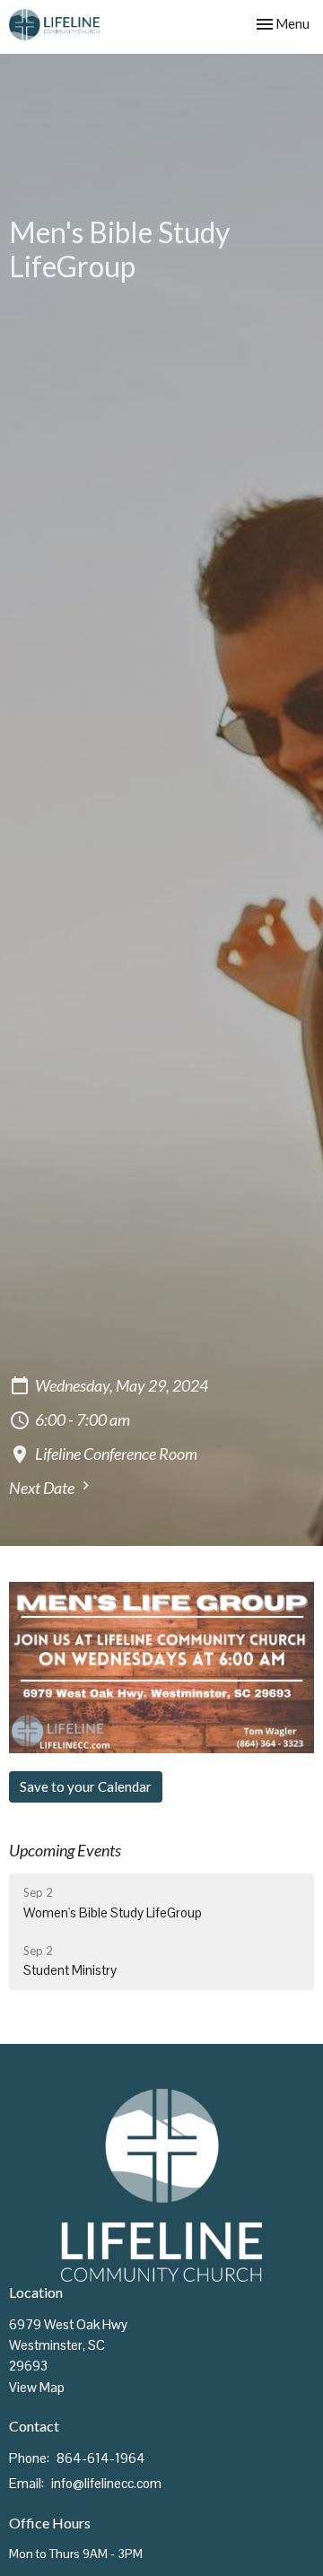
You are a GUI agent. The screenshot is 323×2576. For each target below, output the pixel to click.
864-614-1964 (101, 2458)
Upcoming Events (65, 1850)
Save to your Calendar (86, 1786)
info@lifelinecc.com (106, 2483)
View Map (37, 2387)
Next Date (43, 1488)
